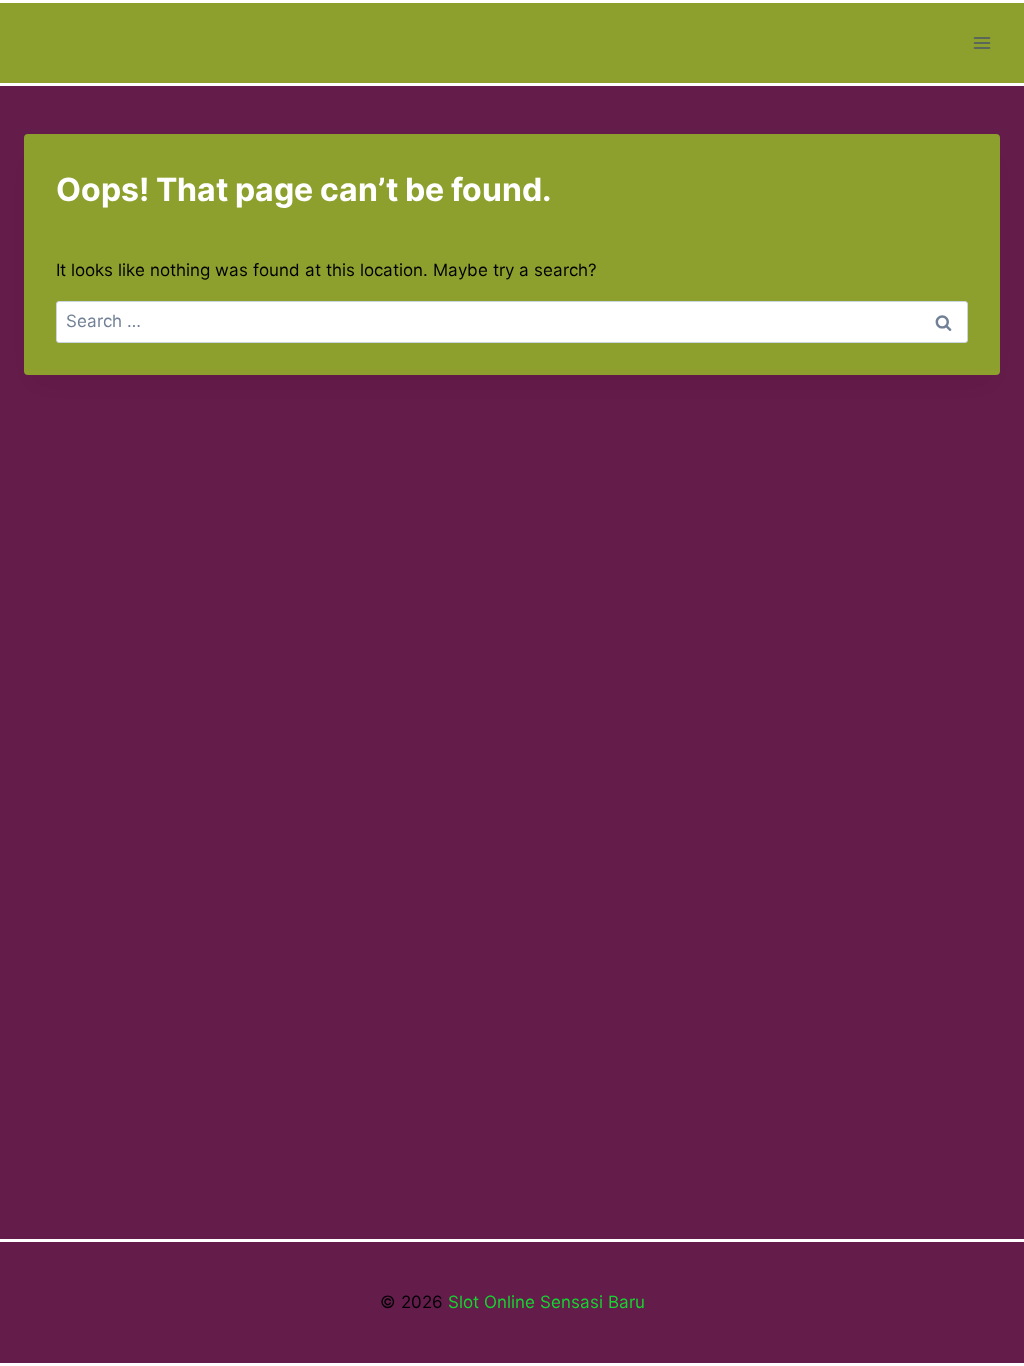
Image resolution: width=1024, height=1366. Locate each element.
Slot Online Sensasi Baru (544, 1302)
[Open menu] (981, 42)
